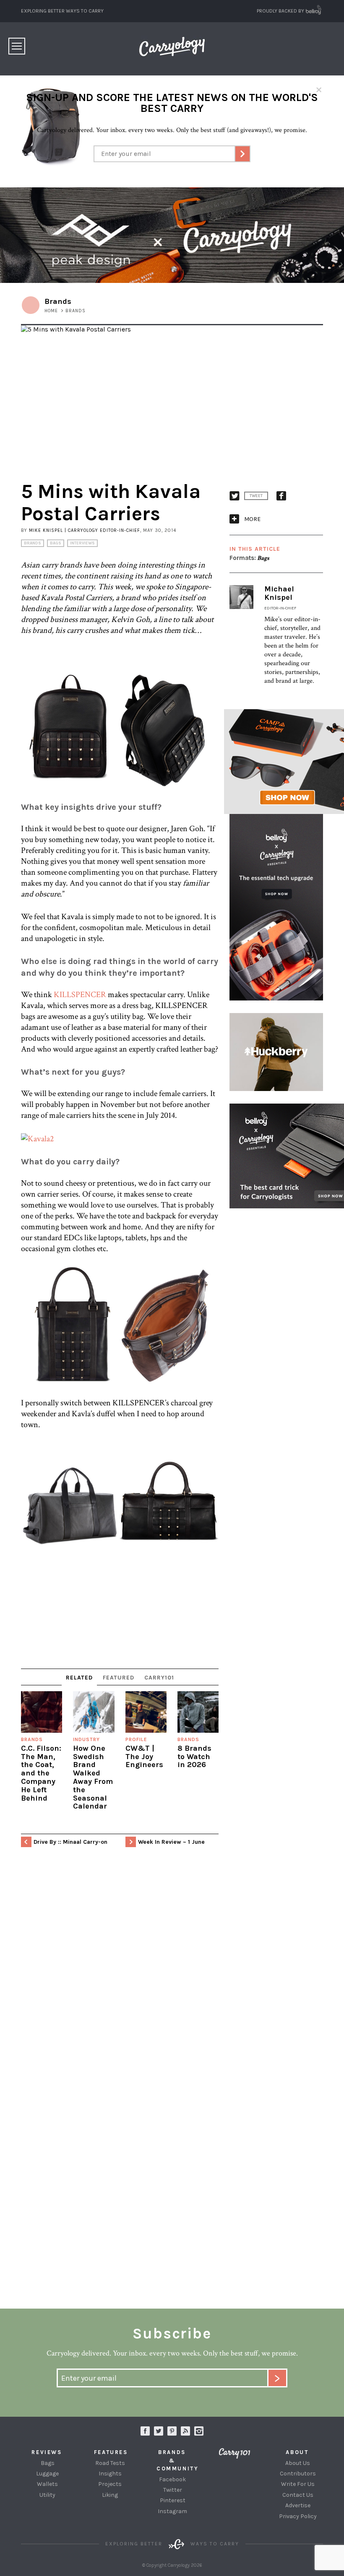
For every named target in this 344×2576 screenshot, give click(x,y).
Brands (33, 543)
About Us (298, 2463)
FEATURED (119, 1678)
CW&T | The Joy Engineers (144, 1757)
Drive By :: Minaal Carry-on (70, 1842)
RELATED (79, 1678)
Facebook (172, 2479)
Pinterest (173, 2500)
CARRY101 (159, 1678)
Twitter (173, 2490)
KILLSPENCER (80, 995)
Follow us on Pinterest (172, 2431)
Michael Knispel (279, 593)
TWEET (256, 496)
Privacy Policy (298, 2516)
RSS (185, 2431)
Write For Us (298, 2484)
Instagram (199, 2431)
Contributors (298, 2474)
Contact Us (298, 2495)
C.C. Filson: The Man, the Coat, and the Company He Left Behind (41, 1773)
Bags (56, 543)
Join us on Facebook (145, 2431)
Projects (110, 2484)
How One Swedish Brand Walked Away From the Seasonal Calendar (93, 1777)
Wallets (47, 2484)
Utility (47, 2495)
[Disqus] (120, 1977)
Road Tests (110, 2463)
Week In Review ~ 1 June (171, 1842)
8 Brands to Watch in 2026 (194, 1757)
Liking (110, 2495)
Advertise (298, 2505)
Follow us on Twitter (159, 2431)
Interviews (82, 543)
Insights (110, 2474)
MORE (252, 519)
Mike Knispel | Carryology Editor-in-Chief (85, 530)
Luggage (47, 2474)
